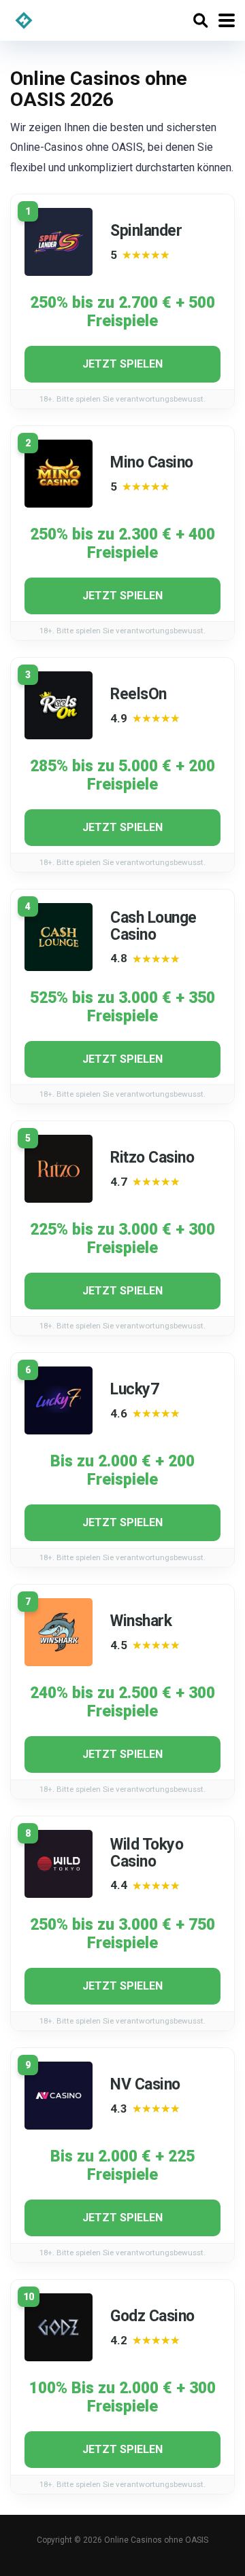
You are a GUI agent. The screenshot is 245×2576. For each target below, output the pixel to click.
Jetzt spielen (122, 364)
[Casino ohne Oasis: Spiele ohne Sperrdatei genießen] (24, 19)
